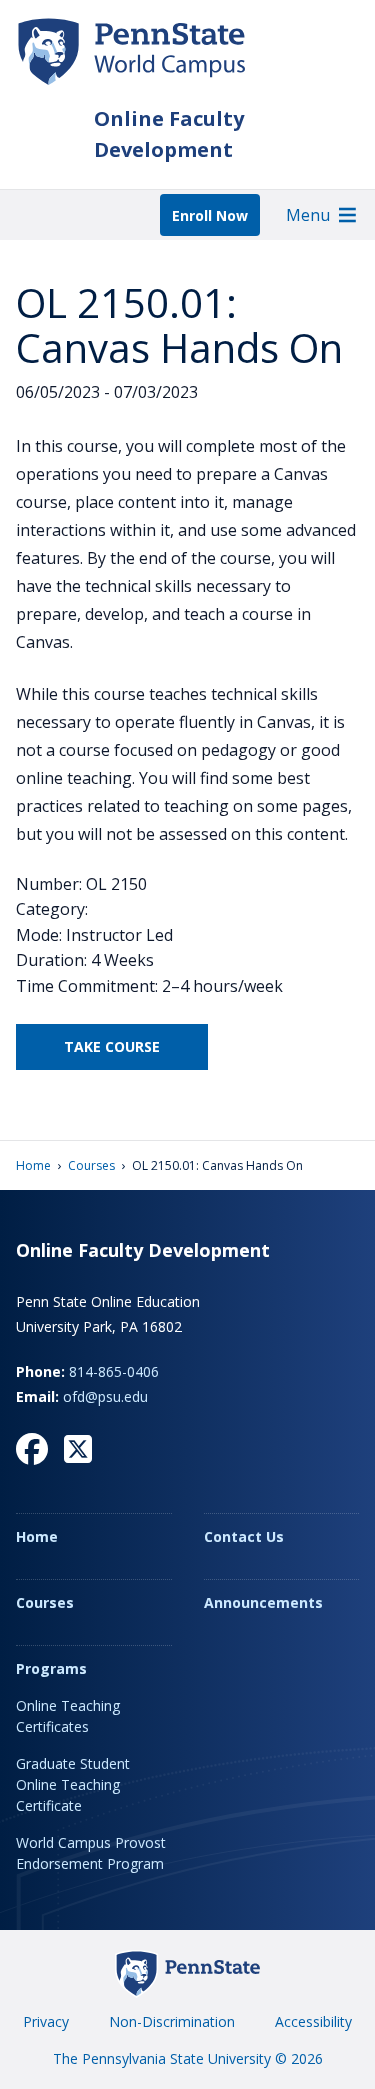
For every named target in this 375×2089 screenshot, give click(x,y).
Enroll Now (210, 215)
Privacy (46, 2021)
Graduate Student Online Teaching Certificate (73, 1784)
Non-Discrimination (172, 2021)
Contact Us (244, 1536)
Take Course (112, 1046)
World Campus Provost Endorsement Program (91, 1853)
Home (33, 1165)
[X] (78, 1449)
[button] (308, 215)
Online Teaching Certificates (68, 1716)
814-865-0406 (114, 1371)
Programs (51, 1668)
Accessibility (313, 2021)
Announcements (263, 1602)
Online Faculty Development (169, 134)
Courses (91, 1165)
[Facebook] (32, 1449)
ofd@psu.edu (105, 1396)
